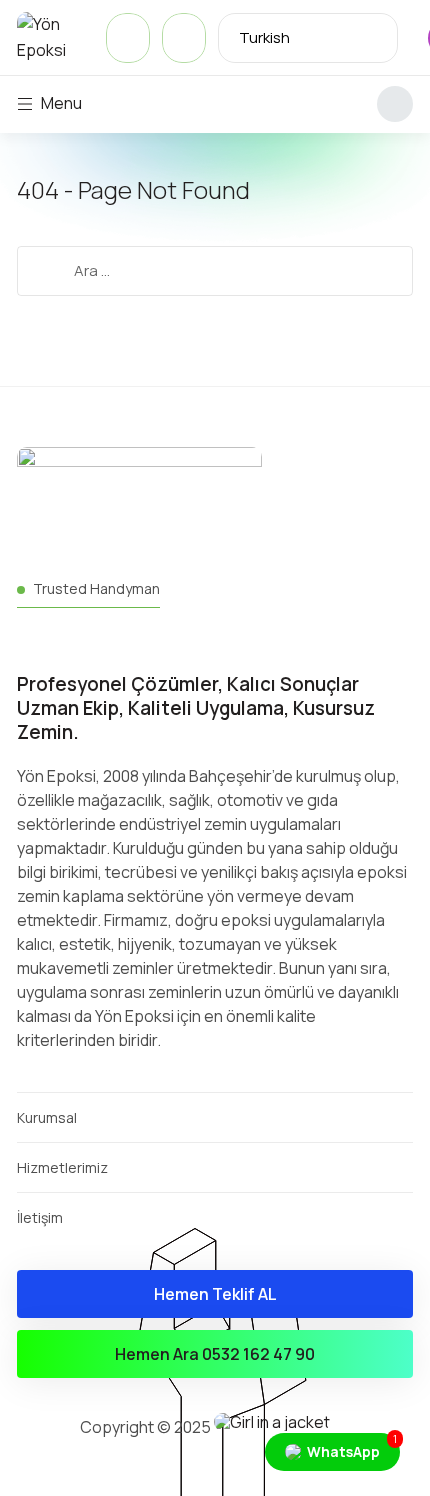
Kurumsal (47, 1117)
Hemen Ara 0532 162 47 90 (215, 1354)
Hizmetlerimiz (62, 1167)
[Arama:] (215, 270)
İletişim (40, 1217)
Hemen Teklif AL (215, 1294)
